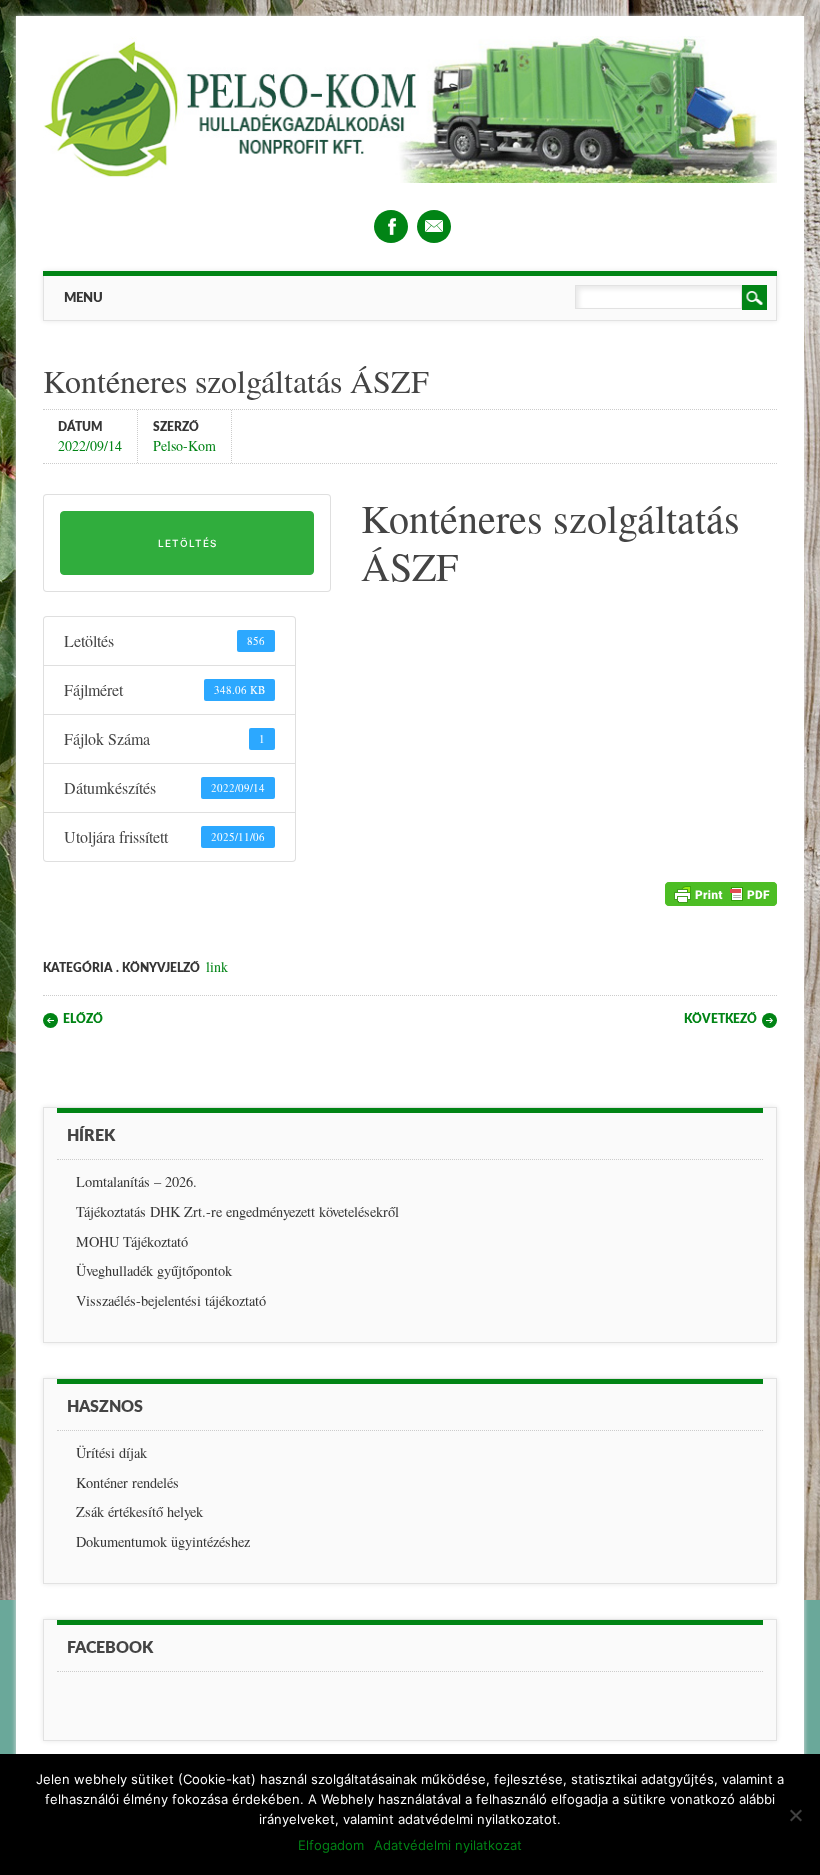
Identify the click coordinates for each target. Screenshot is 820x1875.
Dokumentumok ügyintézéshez (163, 1541)
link (217, 966)
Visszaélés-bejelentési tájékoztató (171, 1300)
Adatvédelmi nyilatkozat (448, 1845)
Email (434, 226)
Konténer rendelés (127, 1482)
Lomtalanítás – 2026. (136, 1181)
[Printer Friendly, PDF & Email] (721, 898)
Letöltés (187, 543)
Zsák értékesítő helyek (139, 1511)
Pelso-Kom (184, 444)
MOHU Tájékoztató (132, 1241)
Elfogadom (331, 1845)
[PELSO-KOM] (410, 177)
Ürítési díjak (111, 1452)
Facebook (391, 226)
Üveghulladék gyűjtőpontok (154, 1270)
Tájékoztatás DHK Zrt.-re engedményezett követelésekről (237, 1211)
